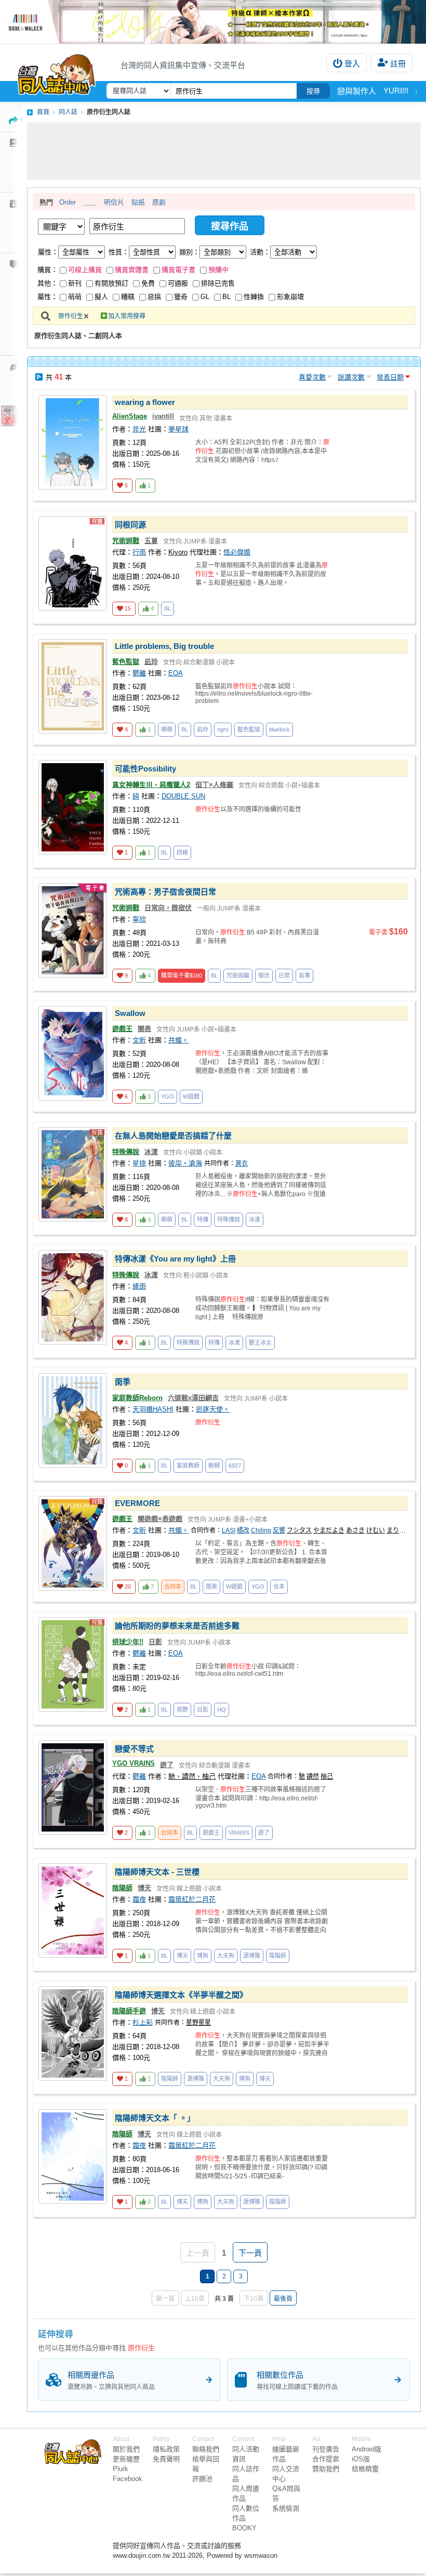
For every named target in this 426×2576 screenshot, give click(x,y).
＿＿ (90, 202)
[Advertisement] (224, 151)
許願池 (202, 2479)
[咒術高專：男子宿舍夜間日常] (73, 930)
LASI (229, 1530)
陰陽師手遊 (129, 2011)
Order (68, 202)
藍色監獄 (126, 662)
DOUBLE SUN (183, 796)
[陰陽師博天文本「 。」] (73, 2157)
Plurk (121, 2469)
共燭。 (178, 1040)
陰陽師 (122, 1888)
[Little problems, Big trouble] (73, 686)
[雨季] (73, 1420)
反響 (279, 1530)
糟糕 (128, 297)
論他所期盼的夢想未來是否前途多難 (177, 1626)
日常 (284, 975)
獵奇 (181, 297)
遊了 (167, 1765)
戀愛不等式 (134, 1749)
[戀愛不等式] (73, 1787)
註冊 (398, 64)
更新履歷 (126, 2459)
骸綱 (214, 1466)
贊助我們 (326, 2469)
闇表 (144, 1029)
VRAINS (239, 1833)
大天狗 (226, 1956)
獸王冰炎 (260, 1343)
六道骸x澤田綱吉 (193, 1398)
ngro (223, 729)
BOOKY (244, 2528)
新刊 (75, 283)
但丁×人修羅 (214, 785)
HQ (222, 1710)
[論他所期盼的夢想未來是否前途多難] (73, 1664)
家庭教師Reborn (137, 1398)
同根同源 (130, 525)
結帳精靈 (365, 2469)
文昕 (139, 1040)
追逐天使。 (213, 1409)
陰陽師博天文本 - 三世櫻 (157, 1872)
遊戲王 (122, 1029)
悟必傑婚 (237, 552)
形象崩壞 (290, 297)
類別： (189, 252)
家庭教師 (188, 1466)
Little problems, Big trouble (164, 646)
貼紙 (138, 202)
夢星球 (178, 429)
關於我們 (126, 2449)
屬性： (48, 252)
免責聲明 (166, 2459)
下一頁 (250, 2253)
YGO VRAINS (134, 1763)
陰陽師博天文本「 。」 (155, 2118)
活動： (260, 252)
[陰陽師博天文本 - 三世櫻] (73, 1910)
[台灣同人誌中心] (57, 72)
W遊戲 (191, 1096)
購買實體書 (132, 270)
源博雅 (252, 1956)
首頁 (43, 112)
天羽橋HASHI (153, 1409)
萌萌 (75, 297)
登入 (352, 64)
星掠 (139, 1163)
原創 (159, 202)
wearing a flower (145, 402)
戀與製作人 (357, 91)
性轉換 (254, 297)
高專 (304, 975)
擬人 (101, 297)
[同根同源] (73, 563)
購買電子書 (178, 270)
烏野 (182, 1710)
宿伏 (264, 975)
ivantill (163, 416)
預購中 (218, 270)
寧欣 (139, 919)
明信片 (114, 202)
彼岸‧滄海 (185, 1163)
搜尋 (313, 91)
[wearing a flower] (73, 442)
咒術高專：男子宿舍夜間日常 (165, 892)
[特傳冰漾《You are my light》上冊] (73, 1297)
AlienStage (130, 416)
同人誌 (68, 112)
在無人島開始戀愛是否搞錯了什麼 (173, 1136)
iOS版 (361, 2459)
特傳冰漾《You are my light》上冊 (175, 1259)
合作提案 (326, 2459)
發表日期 (390, 377)
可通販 (178, 283)
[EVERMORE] (73, 1543)
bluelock (279, 729)
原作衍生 (71, 316)
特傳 (203, 1219)
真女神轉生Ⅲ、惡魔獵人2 (151, 785)
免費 (148, 283)
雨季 (123, 1382)
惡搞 (154, 297)
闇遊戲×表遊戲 (160, 1519)
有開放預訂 (111, 283)
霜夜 (139, 1899)
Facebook (128, 2479)
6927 (235, 1466)
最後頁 (283, 2299)
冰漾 (151, 1152)
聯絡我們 (206, 2449)
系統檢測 (286, 2508)
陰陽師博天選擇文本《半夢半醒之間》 (181, 1995)
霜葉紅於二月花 (192, 1899)
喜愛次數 (312, 377)
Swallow (130, 1013)
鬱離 (139, 673)
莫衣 (242, 1163)
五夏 (151, 541)
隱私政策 (166, 2449)
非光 (139, 429)
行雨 (139, 552)
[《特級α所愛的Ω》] (213, 22)
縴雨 (139, 1286)
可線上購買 (85, 270)
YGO (168, 1096)
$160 (182, 975)
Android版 (367, 2449)
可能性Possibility (145, 769)
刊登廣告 (326, 2449)
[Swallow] (73, 1053)
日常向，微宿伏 (168, 908)
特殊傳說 (126, 1152)
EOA (176, 673)
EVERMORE (137, 1503)
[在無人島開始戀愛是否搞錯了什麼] (73, 1174)
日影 (155, 1642)
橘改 (243, 1530)
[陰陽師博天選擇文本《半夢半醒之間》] (73, 2033)
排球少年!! (128, 1642)
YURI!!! (396, 91)
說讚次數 (351, 377)
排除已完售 (218, 283)
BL (227, 297)
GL (205, 297)
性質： (119, 252)
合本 (279, 1587)
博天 (144, 1888)
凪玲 (151, 662)
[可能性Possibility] (73, 807)
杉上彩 (143, 2022)
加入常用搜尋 (127, 316)
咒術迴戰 (126, 541)
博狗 (203, 1956)
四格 (182, 852)
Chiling (261, 1530)
